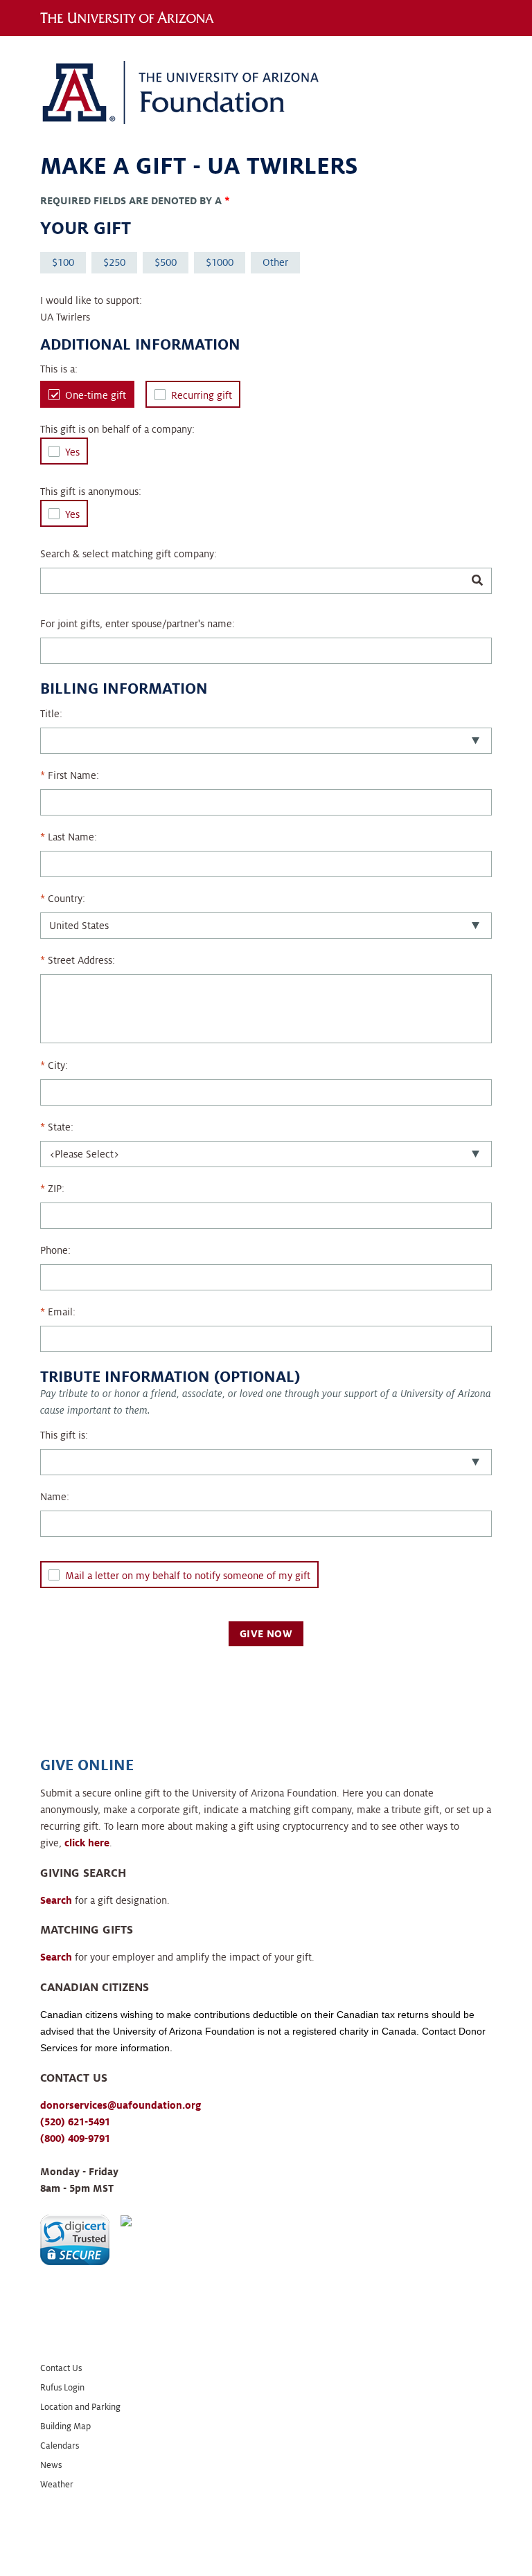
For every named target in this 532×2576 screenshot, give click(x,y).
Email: (62, 1312)
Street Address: (81, 960)
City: (58, 1065)
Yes (72, 452)
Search (56, 1900)
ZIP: (56, 1189)
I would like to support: (91, 300)
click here (87, 1843)
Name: (55, 1497)
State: (61, 1127)
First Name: (73, 775)
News (51, 2465)
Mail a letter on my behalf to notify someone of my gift (188, 1576)
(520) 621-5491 (75, 2122)
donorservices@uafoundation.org (121, 2105)
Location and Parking (80, 2407)
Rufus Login (62, 2388)
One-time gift (96, 395)
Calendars (60, 2446)
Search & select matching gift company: (128, 554)
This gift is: (64, 1435)
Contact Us (61, 2368)
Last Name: (72, 837)
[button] (75, 2240)
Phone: (55, 1250)
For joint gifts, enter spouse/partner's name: (138, 624)
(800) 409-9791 (75, 2138)
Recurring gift (202, 395)
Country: (66, 899)
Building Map (65, 2426)
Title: (51, 714)
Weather (57, 2485)
